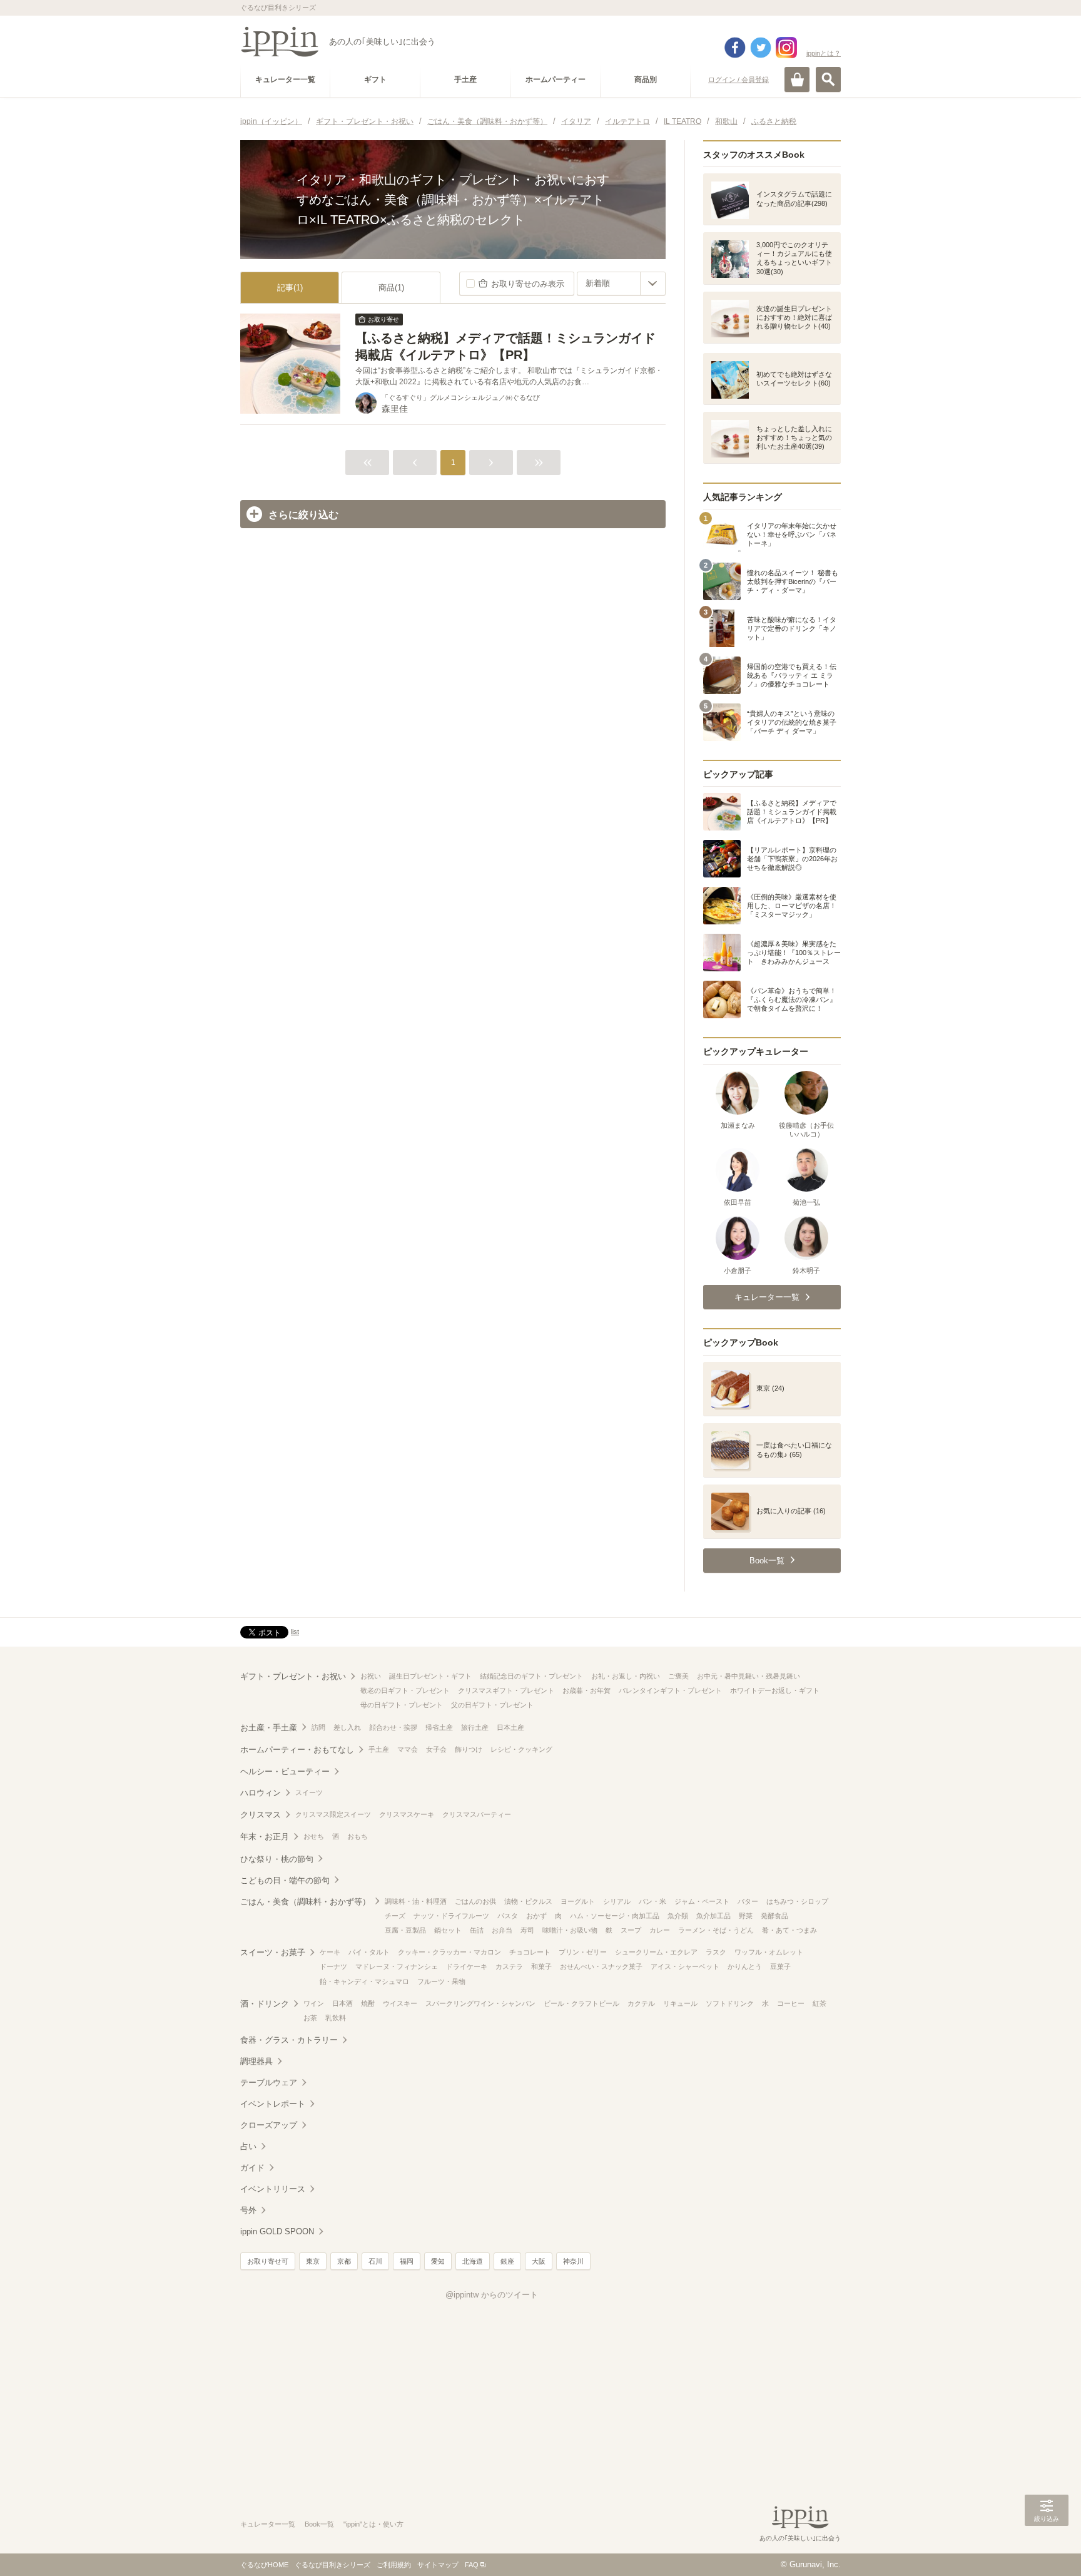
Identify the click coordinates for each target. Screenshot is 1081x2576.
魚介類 (678, 1916)
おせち (314, 1836)
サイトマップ (438, 2565)
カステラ (509, 1966)
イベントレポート (273, 2104)
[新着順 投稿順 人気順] (621, 284)
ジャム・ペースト (702, 1901)
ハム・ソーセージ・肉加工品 (615, 1916)
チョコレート (530, 1952)
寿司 (527, 1930)
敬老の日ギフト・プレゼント (405, 1690)
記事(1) (290, 288)
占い (248, 2146)
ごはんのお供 (475, 1901)
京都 (344, 2261)
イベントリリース (273, 2189)
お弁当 (502, 1930)
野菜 (746, 1916)
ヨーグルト (578, 1901)
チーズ (395, 1916)
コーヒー (791, 2003)
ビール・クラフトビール (581, 2003)
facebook (735, 48)
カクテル (641, 2003)
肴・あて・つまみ (789, 1930)
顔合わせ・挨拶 (393, 1727)
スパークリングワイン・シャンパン (480, 2003)
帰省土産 (439, 1727)
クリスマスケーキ (407, 1814)
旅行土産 (475, 1727)
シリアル (617, 1901)
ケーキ (330, 1952)
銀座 (507, 2261)
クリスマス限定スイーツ (333, 1814)
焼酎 (368, 2003)
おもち (358, 1836)
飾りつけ (469, 1749)
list (295, 1632)
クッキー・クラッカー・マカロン (449, 1952)
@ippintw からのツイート (492, 2295)
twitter (761, 48)
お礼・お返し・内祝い (626, 1676)
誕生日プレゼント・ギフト (430, 1676)
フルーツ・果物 (441, 1981)
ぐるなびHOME (264, 2565)
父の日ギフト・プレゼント (492, 1705)
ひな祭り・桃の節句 (277, 1859)
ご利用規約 (394, 2565)
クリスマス (261, 1815)
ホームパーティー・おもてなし (297, 1750)
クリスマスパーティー (477, 1814)
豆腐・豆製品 (405, 1930)
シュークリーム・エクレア (656, 1952)
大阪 (539, 2261)
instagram (786, 48)
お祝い (371, 1676)
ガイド (252, 2168)
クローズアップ (269, 2125)
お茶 (310, 2018)
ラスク (716, 1952)
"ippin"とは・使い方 (373, 2524)
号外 (248, 2210)
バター (748, 1901)
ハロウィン (261, 1793)
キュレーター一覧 (268, 2524)
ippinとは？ (824, 53)
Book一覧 (319, 2524)
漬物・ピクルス (528, 1901)
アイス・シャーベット (685, 1966)
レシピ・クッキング (521, 1749)
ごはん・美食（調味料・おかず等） (305, 1902)
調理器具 (256, 2061)
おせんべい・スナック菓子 (601, 1966)
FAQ (472, 2565)
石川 (375, 2261)
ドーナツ (333, 1966)
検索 (828, 79)
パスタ (508, 1916)
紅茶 (820, 2003)
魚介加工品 (713, 1916)
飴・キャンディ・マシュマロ (364, 1981)
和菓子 (541, 1966)
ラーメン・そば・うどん (716, 1930)
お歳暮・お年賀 (586, 1690)
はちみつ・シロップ (797, 1901)
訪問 (318, 1727)
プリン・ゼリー (583, 1952)
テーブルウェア (269, 2083)
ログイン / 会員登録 (738, 79)
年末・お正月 (265, 1837)
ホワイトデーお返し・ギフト (775, 1690)
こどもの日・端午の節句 (285, 1880)
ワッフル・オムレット (769, 1952)
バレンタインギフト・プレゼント (670, 1690)
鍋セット (448, 1930)
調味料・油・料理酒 (416, 1901)
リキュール (680, 2003)
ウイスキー (400, 2003)
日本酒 (343, 2003)
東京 (313, 2261)
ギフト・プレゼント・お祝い (293, 1676)
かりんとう (745, 1966)
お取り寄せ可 (268, 2261)
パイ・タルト (369, 1952)
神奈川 (573, 2261)
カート (797, 79)
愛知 (438, 2261)
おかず (536, 1916)
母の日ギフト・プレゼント (402, 1705)
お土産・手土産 (269, 1728)
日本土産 (510, 1727)
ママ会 (408, 1749)
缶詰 (477, 1930)
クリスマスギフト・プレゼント (506, 1690)
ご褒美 (678, 1676)
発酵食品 (774, 1916)
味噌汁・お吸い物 (570, 1930)
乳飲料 (336, 2018)
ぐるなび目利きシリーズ (332, 2565)
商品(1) (391, 288)
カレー (660, 1930)
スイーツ (309, 1792)
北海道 (473, 2261)
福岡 (407, 2261)
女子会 (436, 1749)
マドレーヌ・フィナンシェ (397, 1966)
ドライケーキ (467, 1966)
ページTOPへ (1047, 2548)
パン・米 (652, 1901)
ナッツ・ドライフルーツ (451, 1916)
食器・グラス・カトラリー (289, 2040)
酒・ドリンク (265, 2004)
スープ (631, 1930)
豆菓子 (780, 1966)
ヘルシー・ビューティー (285, 1771)
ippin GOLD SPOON (277, 2231)
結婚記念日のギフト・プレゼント (531, 1676)
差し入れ (347, 1727)
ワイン (314, 2003)
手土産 (379, 1749)
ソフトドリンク (730, 2003)
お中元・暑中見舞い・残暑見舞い (749, 1676)
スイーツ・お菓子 (273, 1952)
